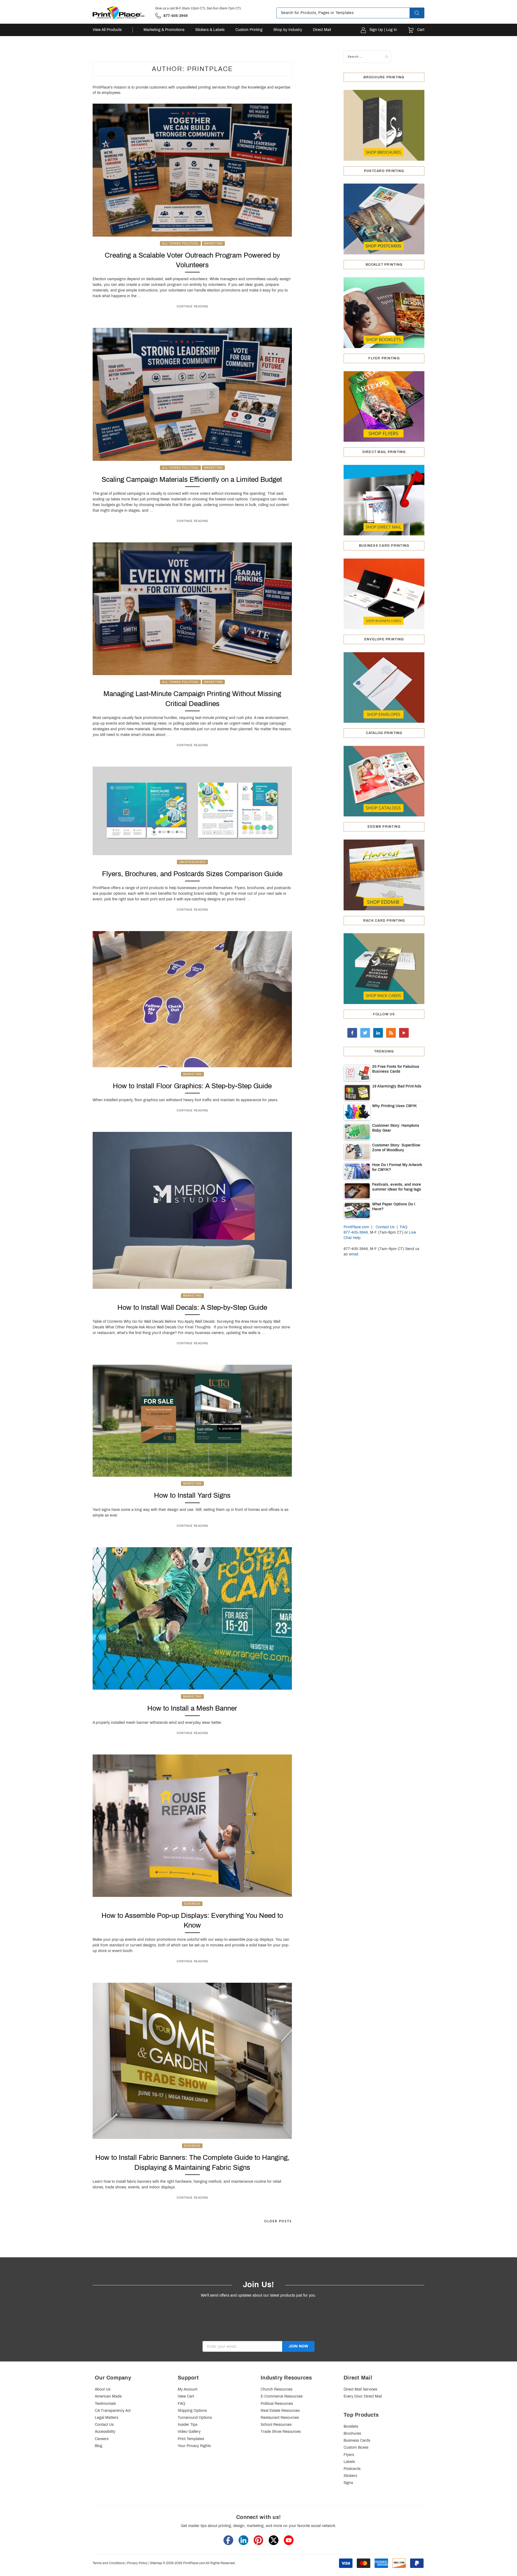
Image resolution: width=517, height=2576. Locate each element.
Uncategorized (192, 862)
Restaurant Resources (280, 2418)
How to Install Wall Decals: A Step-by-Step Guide (192, 1307)
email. (354, 1254)
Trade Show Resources (281, 2432)
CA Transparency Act (113, 2411)
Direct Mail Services (360, 2389)
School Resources (276, 2425)
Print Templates (191, 2439)
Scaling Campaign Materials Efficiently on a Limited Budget (192, 479)
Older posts (278, 2221)
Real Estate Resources (280, 2411)
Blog (99, 2446)
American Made (108, 2396)
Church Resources (277, 2389)
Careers (102, 2439)
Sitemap (156, 2563)
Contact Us (385, 1227)
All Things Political (180, 243)
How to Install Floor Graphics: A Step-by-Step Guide (192, 1086)
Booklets (351, 2426)
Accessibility (105, 2432)
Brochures (352, 2433)
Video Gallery (189, 2432)
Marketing (213, 243)
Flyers (349, 2455)
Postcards (352, 2469)
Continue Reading (192, 306)
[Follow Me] (365, 1033)
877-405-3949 (356, 1232)
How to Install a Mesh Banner (192, 1708)
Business (192, 1904)
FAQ (404, 1227)
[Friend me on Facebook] (352, 1033)
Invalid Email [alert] (213, 2354)
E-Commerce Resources (282, 2396)
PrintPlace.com (356, 1227)
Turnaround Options (195, 2418)
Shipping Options (192, 2411)
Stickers (350, 2476)
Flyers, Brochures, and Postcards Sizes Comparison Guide (192, 874)
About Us (103, 2389)
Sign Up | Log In (383, 30)
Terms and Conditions (109, 2563)
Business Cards (357, 2440)
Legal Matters (106, 2418)
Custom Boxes (356, 2447)
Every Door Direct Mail (363, 2396)
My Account (188, 2389)
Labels (349, 2462)
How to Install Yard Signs (192, 1495)
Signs (348, 2483)
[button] (422, 13)
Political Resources (277, 2404)
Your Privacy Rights (194, 2446)
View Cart (186, 2396)
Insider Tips (188, 2425)
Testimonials (105, 2404)
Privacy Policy (137, 2563)
